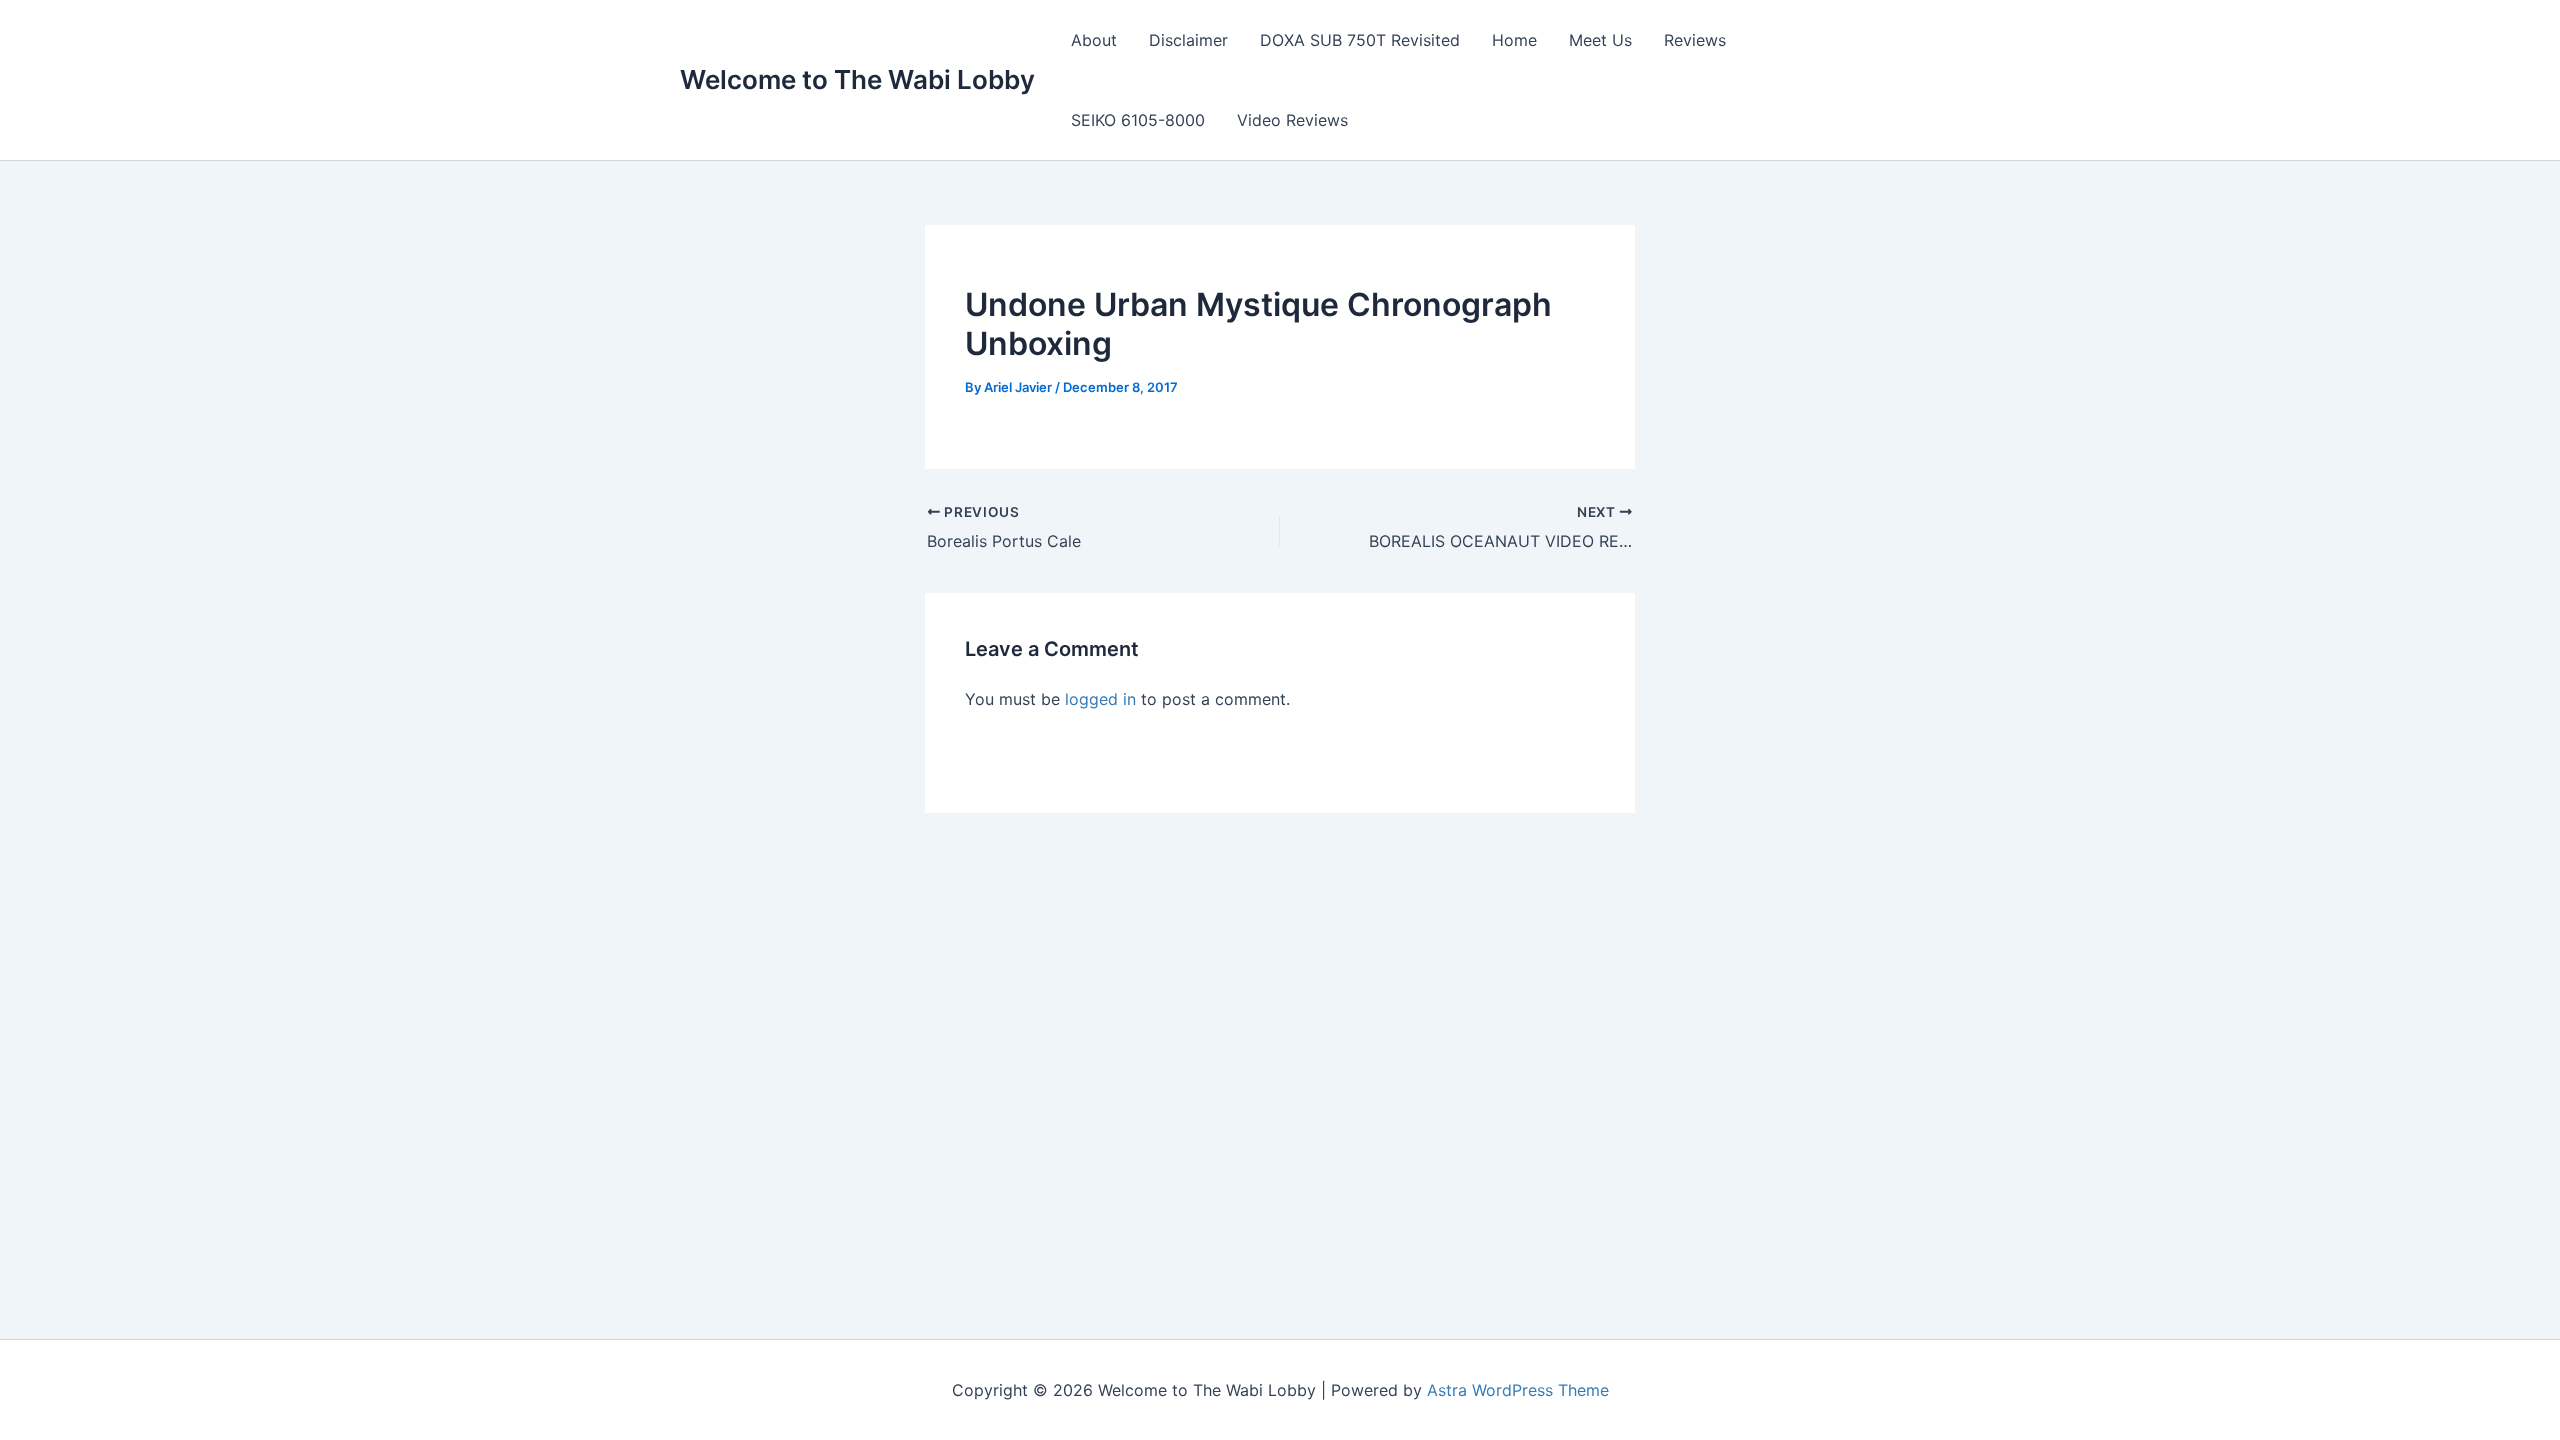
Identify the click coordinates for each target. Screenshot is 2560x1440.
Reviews (1695, 40)
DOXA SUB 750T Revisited (1360, 40)
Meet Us (1600, 40)
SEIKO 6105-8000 (1138, 120)
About (1094, 40)
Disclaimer (1188, 40)
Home (1514, 40)
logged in (1100, 699)
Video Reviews (1292, 120)
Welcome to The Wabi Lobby (857, 79)
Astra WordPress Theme (1518, 1390)
